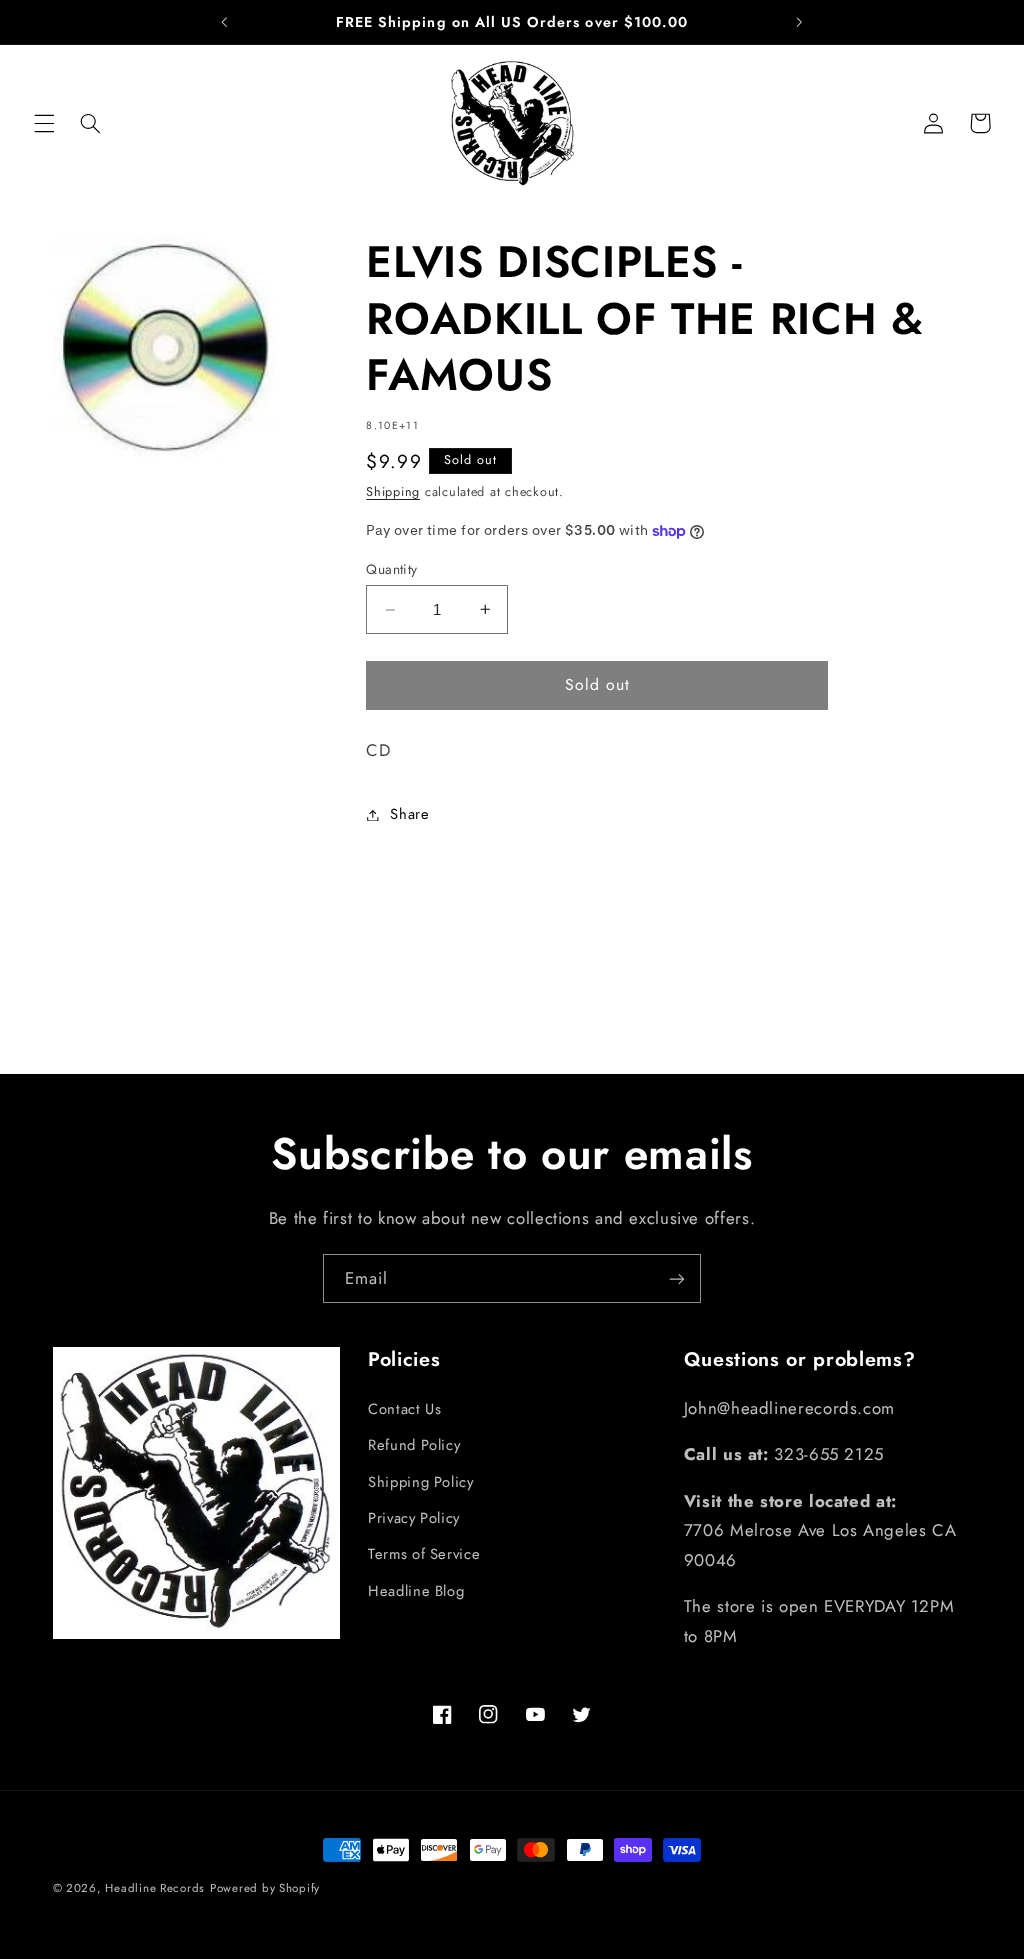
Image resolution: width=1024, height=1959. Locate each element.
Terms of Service (424, 1554)
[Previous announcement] (225, 22)
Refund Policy (414, 1445)
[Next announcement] (799, 22)
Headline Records (155, 1888)
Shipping (393, 492)
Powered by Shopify (265, 1888)
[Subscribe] (677, 1278)
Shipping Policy (420, 1482)
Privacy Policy (414, 1518)
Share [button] (409, 814)
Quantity (391, 569)
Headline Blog (416, 1591)
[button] (44, 123)
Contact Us (404, 1409)
